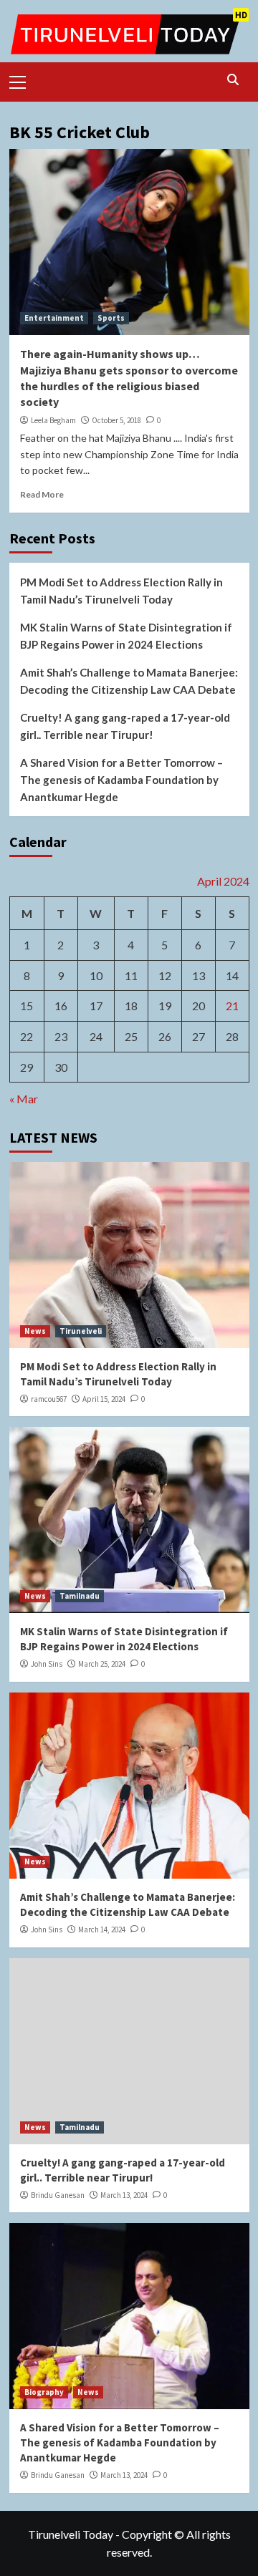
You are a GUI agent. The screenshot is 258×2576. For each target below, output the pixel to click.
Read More (42, 494)
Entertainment (54, 318)
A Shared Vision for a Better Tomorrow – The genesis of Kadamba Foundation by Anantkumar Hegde (121, 780)
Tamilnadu (80, 1596)
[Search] (233, 80)
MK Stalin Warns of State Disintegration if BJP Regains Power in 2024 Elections (126, 636)
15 (27, 1006)
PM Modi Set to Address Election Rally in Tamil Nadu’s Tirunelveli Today (121, 591)
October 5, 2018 (116, 420)
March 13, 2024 (124, 2195)
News (35, 1331)
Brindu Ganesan (58, 2195)
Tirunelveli (81, 1331)
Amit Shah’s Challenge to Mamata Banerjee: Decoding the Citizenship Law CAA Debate (129, 681)
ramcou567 (49, 1399)
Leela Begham (53, 420)
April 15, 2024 (104, 1399)
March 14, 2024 (102, 1929)
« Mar (24, 1099)
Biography (44, 2392)
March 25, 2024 (102, 1664)
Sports (111, 318)
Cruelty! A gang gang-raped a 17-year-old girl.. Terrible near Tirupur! (125, 726)
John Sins (47, 1664)
